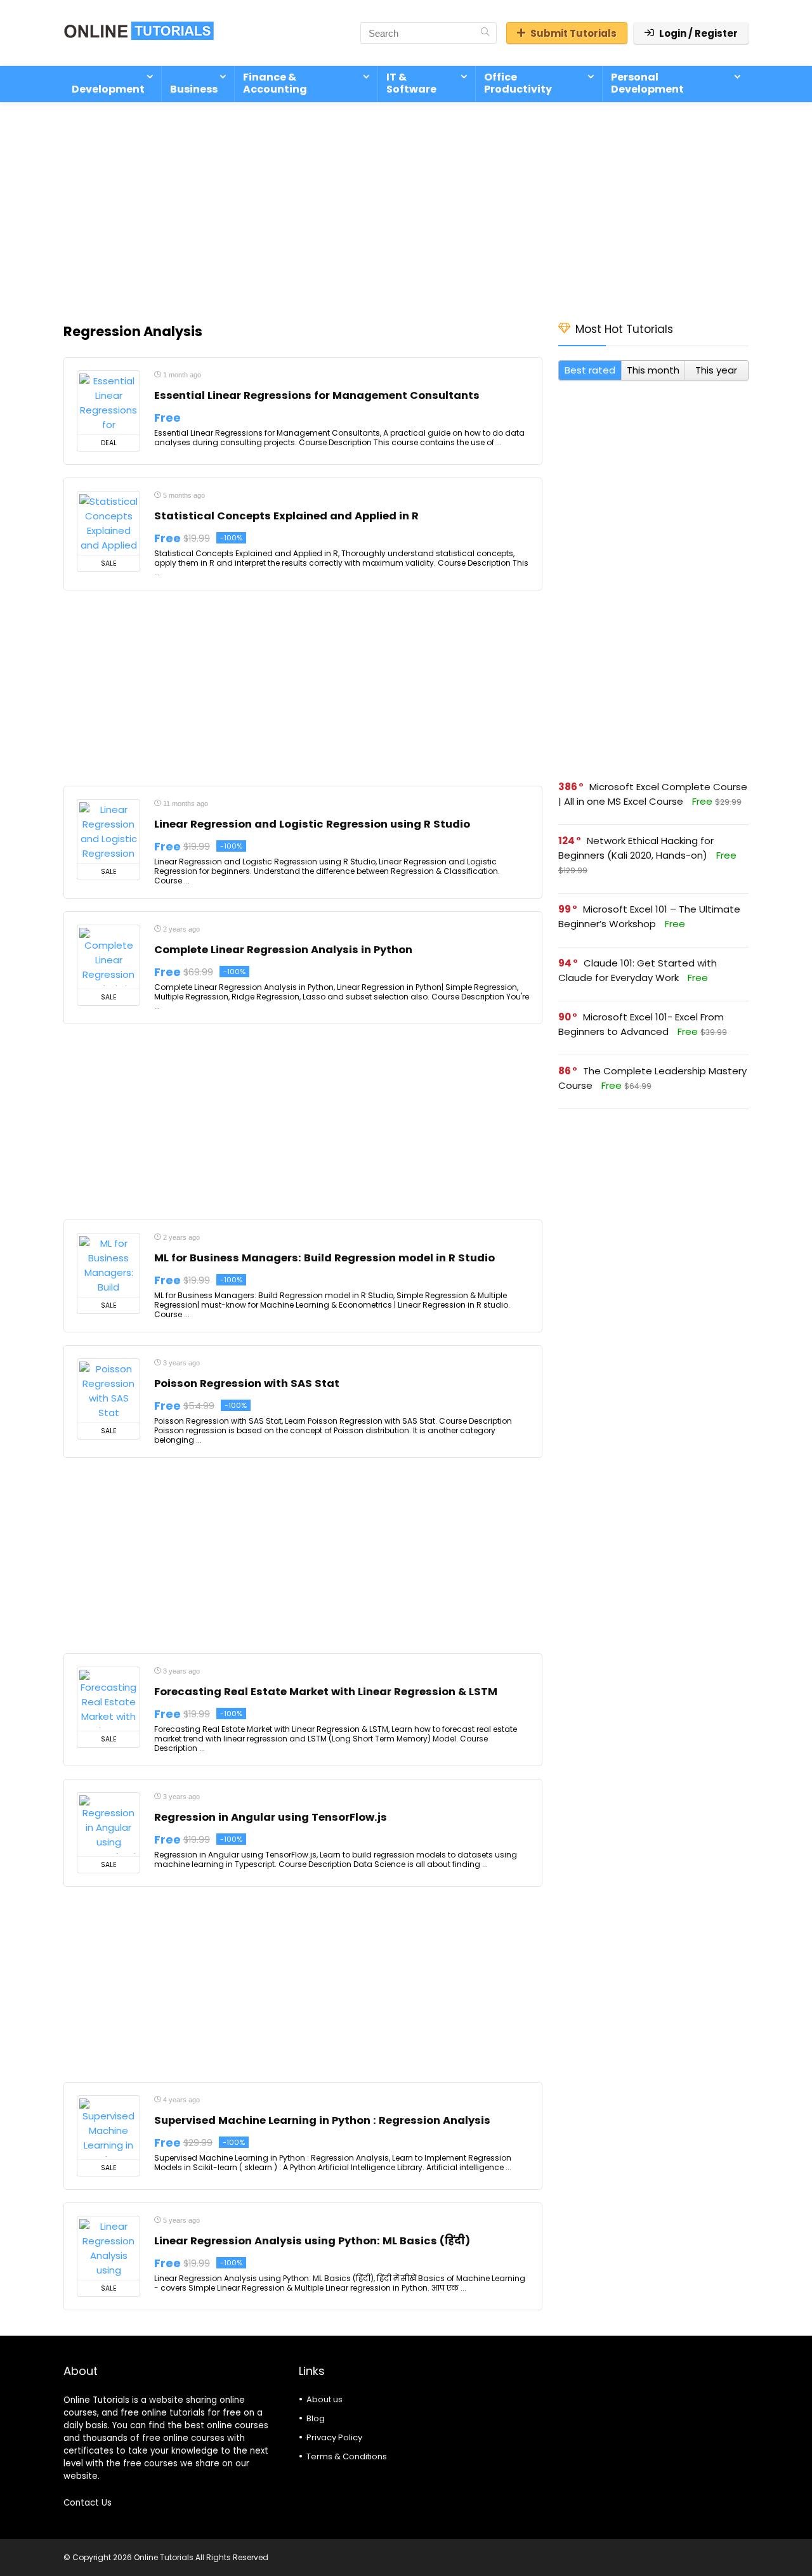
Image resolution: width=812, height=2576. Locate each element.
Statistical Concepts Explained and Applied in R (286, 516)
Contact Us (88, 2503)
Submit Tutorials (573, 33)
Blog (316, 2418)
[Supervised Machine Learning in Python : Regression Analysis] (108, 2128)
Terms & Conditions (347, 2456)
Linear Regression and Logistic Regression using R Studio (312, 824)
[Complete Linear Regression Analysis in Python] (108, 957)
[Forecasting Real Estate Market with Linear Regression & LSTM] (108, 1699)
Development (108, 89)
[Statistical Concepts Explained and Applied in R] (108, 523)
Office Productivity (518, 83)
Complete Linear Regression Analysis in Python (283, 950)
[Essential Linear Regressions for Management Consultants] (108, 403)
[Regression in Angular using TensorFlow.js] (108, 1825)
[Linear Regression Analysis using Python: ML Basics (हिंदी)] (108, 2248)
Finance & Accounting (275, 83)
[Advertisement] (406, 205)
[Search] (485, 33)
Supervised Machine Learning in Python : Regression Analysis (322, 2120)
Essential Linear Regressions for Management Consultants (317, 395)
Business (194, 89)
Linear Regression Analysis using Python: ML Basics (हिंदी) (312, 2241)
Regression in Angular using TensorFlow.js (271, 1817)
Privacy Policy (334, 2437)
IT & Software (411, 83)
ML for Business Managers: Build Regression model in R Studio (324, 1258)
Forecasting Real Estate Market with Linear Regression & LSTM (326, 1692)
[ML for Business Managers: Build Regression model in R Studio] (108, 1265)
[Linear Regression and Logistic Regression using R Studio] (108, 831)
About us (324, 2399)
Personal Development (647, 83)
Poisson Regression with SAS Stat (247, 1383)
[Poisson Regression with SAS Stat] (108, 1391)
